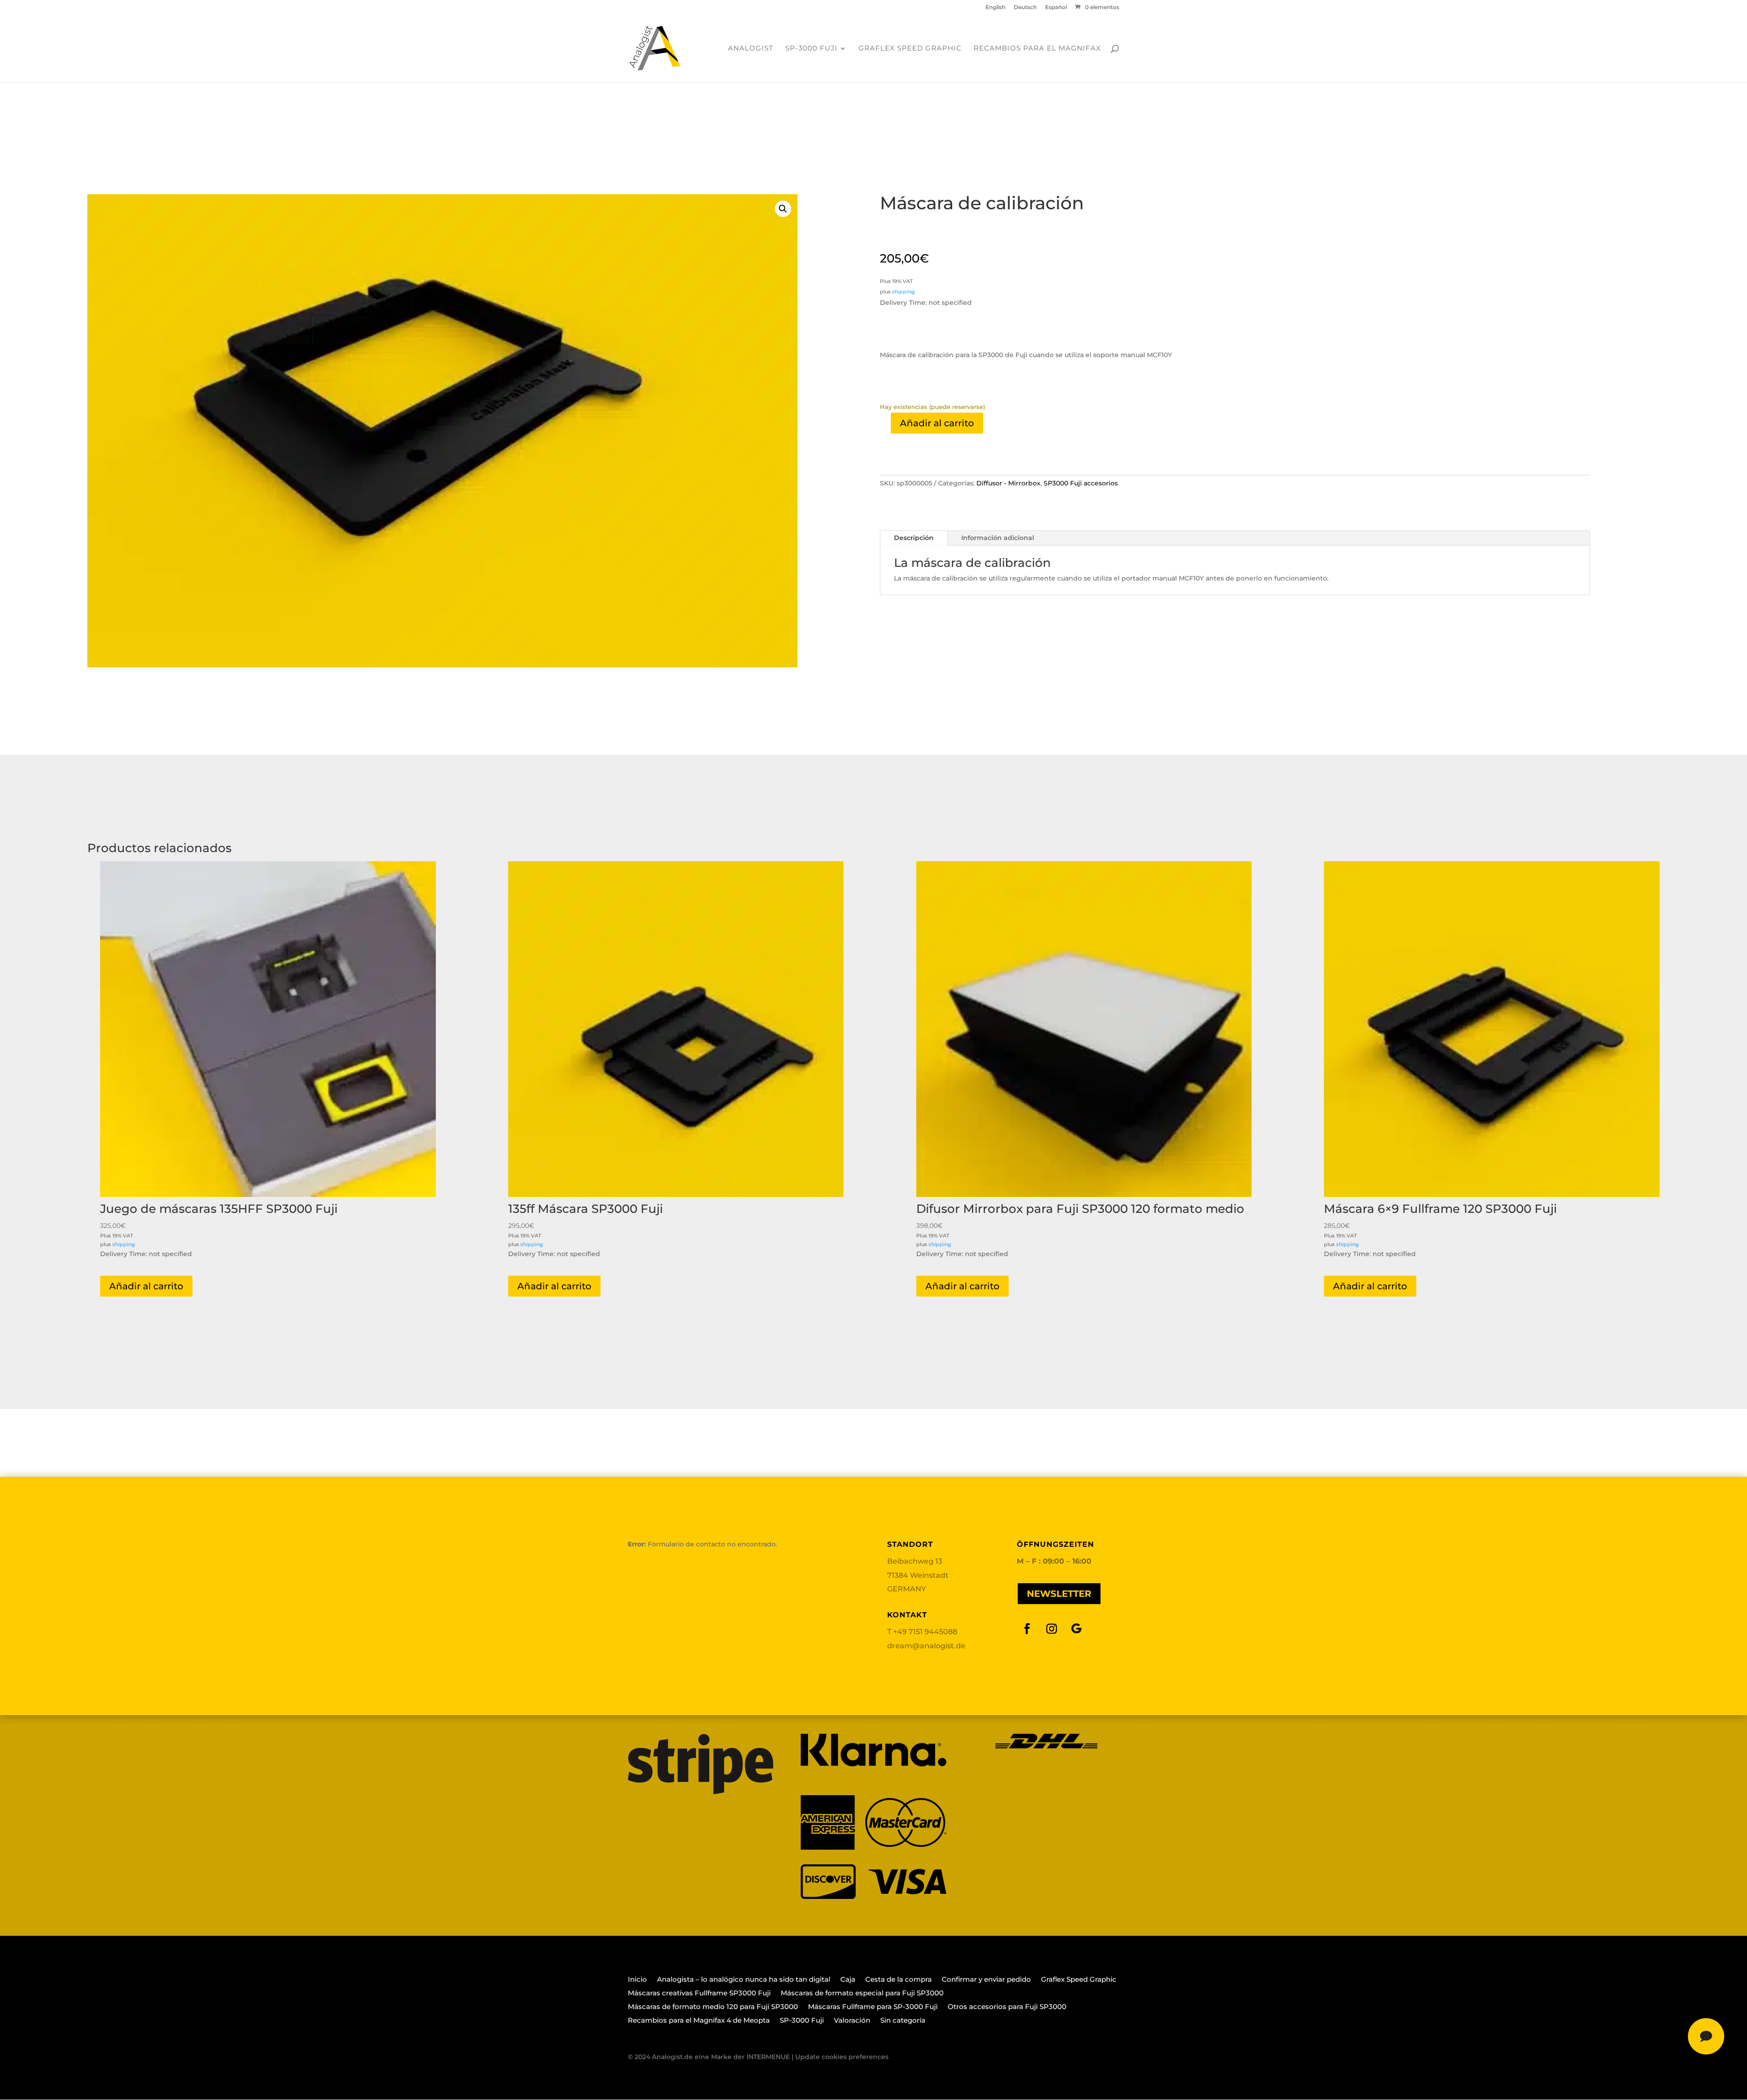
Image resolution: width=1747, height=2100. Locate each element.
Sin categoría (903, 2021)
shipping (904, 292)
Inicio (637, 1980)
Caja (848, 1980)
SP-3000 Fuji (811, 49)
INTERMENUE (768, 2057)
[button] (783, 209)
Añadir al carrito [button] (146, 1286)
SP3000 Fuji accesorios (1081, 483)
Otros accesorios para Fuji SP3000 (1007, 2007)
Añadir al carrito (937, 423)
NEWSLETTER (1059, 1594)
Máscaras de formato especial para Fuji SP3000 (862, 1994)
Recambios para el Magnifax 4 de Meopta (699, 2021)
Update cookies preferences (842, 2057)
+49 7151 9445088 (925, 1632)
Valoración (852, 2021)
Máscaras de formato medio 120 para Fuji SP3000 (713, 2007)
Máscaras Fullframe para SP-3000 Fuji (873, 2007)
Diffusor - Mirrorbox (1008, 483)
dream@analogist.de (926, 1646)
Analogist (751, 49)
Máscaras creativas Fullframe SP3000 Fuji (699, 1994)
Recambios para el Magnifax (1037, 49)
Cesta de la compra (899, 1980)
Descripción (914, 538)
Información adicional (998, 538)
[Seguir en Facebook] (1027, 1629)
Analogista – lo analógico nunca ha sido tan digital (744, 1980)
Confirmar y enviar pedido (986, 1980)
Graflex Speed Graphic (910, 49)
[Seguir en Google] (1076, 1629)
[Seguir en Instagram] (1052, 1629)
